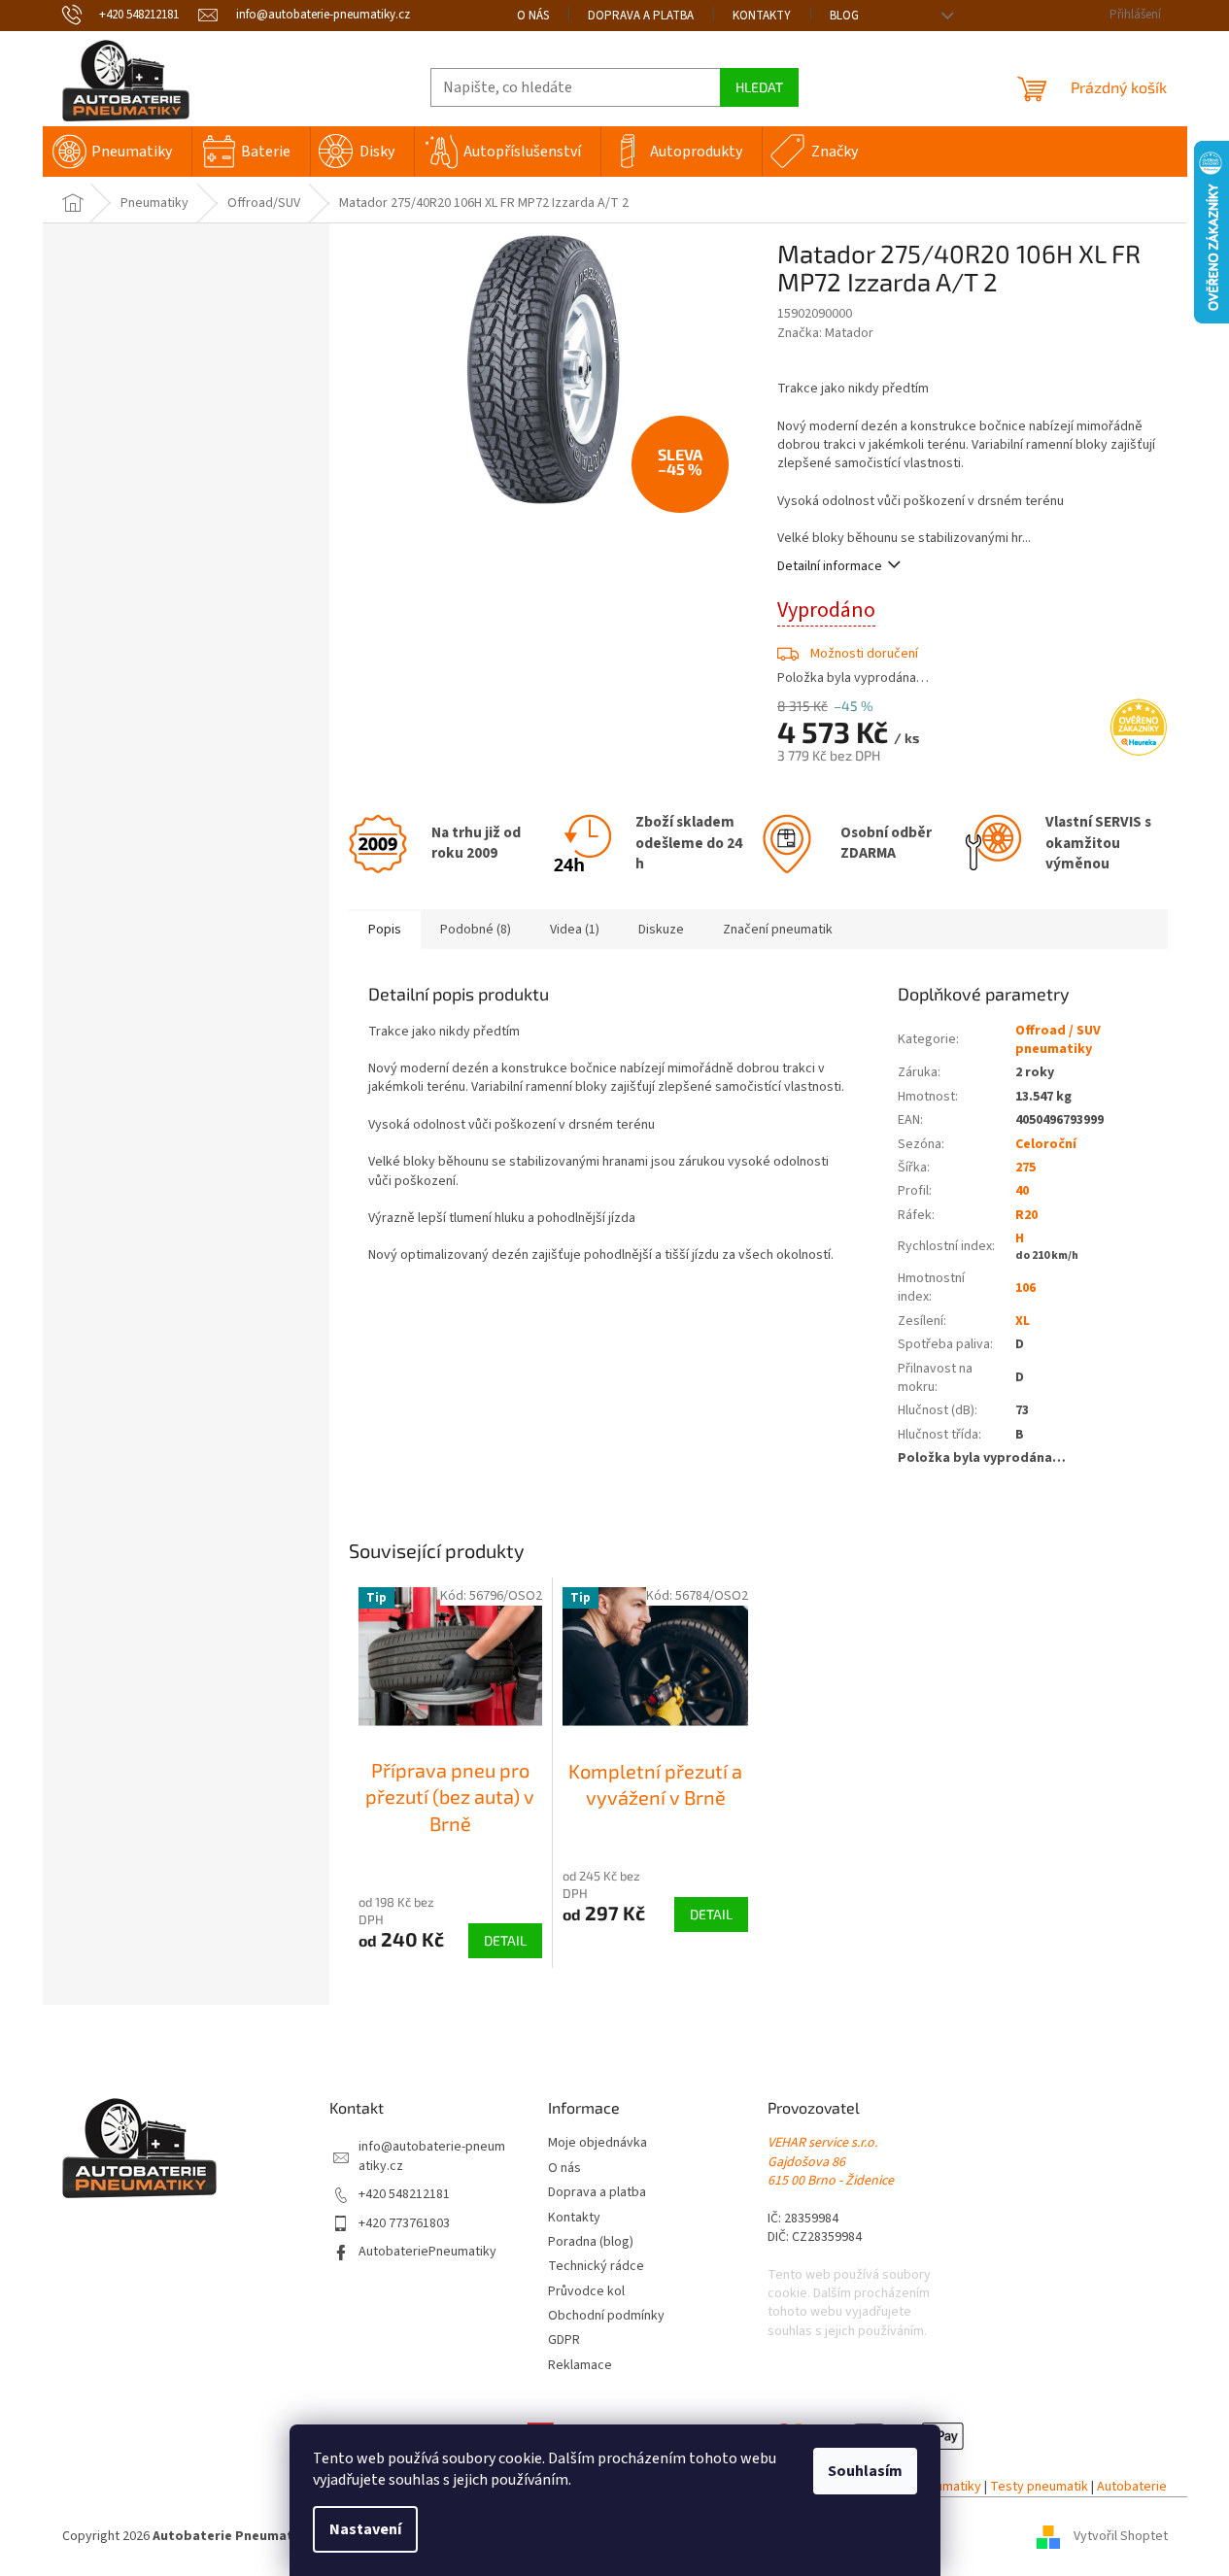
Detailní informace (830, 566)
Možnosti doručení (864, 654)
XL (1023, 1321)
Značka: (825, 333)
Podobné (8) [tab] (476, 930)
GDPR (564, 2340)
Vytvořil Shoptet (1121, 2536)
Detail (505, 1940)
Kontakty (762, 16)
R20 (1026, 1215)
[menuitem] (117, 152)
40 (1022, 1191)
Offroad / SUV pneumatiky (1058, 1040)
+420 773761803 (404, 2224)
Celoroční (1046, 1144)
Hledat (759, 87)
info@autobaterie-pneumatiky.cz (432, 2156)
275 (1025, 1168)
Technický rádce (596, 2267)
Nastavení (365, 2529)
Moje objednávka (597, 2143)
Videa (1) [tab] (575, 930)
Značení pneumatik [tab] (778, 930)
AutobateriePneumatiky (427, 2252)
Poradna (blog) (591, 2242)
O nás (533, 16)
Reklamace (580, 2366)
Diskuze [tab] (661, 930)
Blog (844, 16)
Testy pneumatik (1039, 2487)
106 (1025, 1288)
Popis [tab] (385, 930)
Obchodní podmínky (606, 2316)
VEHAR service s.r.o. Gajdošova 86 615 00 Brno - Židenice (831, 2162)
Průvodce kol (586, 2292)
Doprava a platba (641, 16)
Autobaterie (1132, 2487)
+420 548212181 (404, 2195)
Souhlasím (865, 2471)
